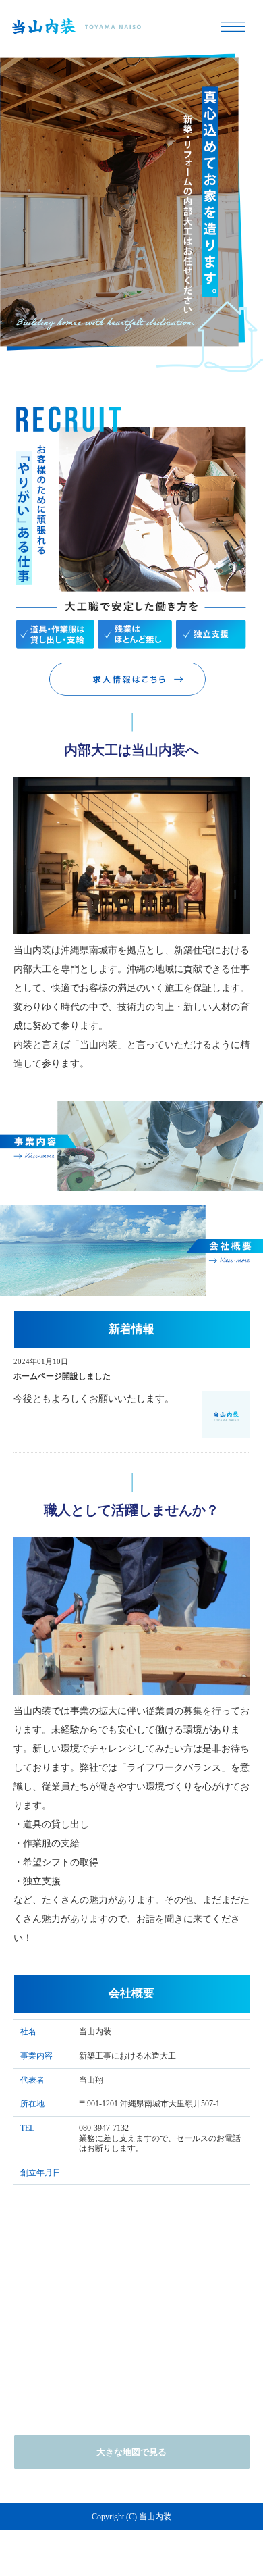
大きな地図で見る (131, 2452)
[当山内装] (131, 27)
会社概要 (131, 1993)
